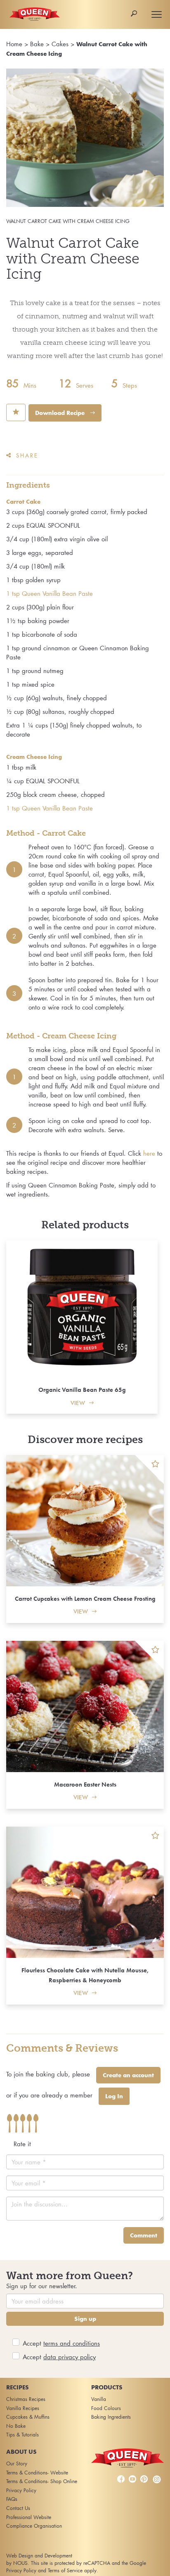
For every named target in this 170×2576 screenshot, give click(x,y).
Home (14, 44)
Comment (144, 2235)
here (150, 1153)
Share (27, 455)
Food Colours (106, 2408)
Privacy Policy (21, 2490)
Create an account (128, 2075)
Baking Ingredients (111, 2417)
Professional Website (29, 2517)
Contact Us (18, 2508)
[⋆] (149, 1469)
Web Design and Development (39, 2556)
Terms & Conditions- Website (37, 2473)
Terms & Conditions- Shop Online (42, 2481)
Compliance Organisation (34, 2526)
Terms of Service (65, 2570)
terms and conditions (72, 2343)
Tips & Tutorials (22, 2435)
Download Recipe (61, 413)
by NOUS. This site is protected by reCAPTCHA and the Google (76, 2563)
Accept (61, 2343)
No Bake (16, 2426)
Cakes (60, 44)
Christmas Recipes (26, 2399)
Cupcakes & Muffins (28, 2417)
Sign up (85, 2319)
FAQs (12, 2499)
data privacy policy (70, 2357)
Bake (37, 44)
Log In (114, 2096)
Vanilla (99, 2399)
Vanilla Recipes (23, 2408)
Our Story (17, 2463)
